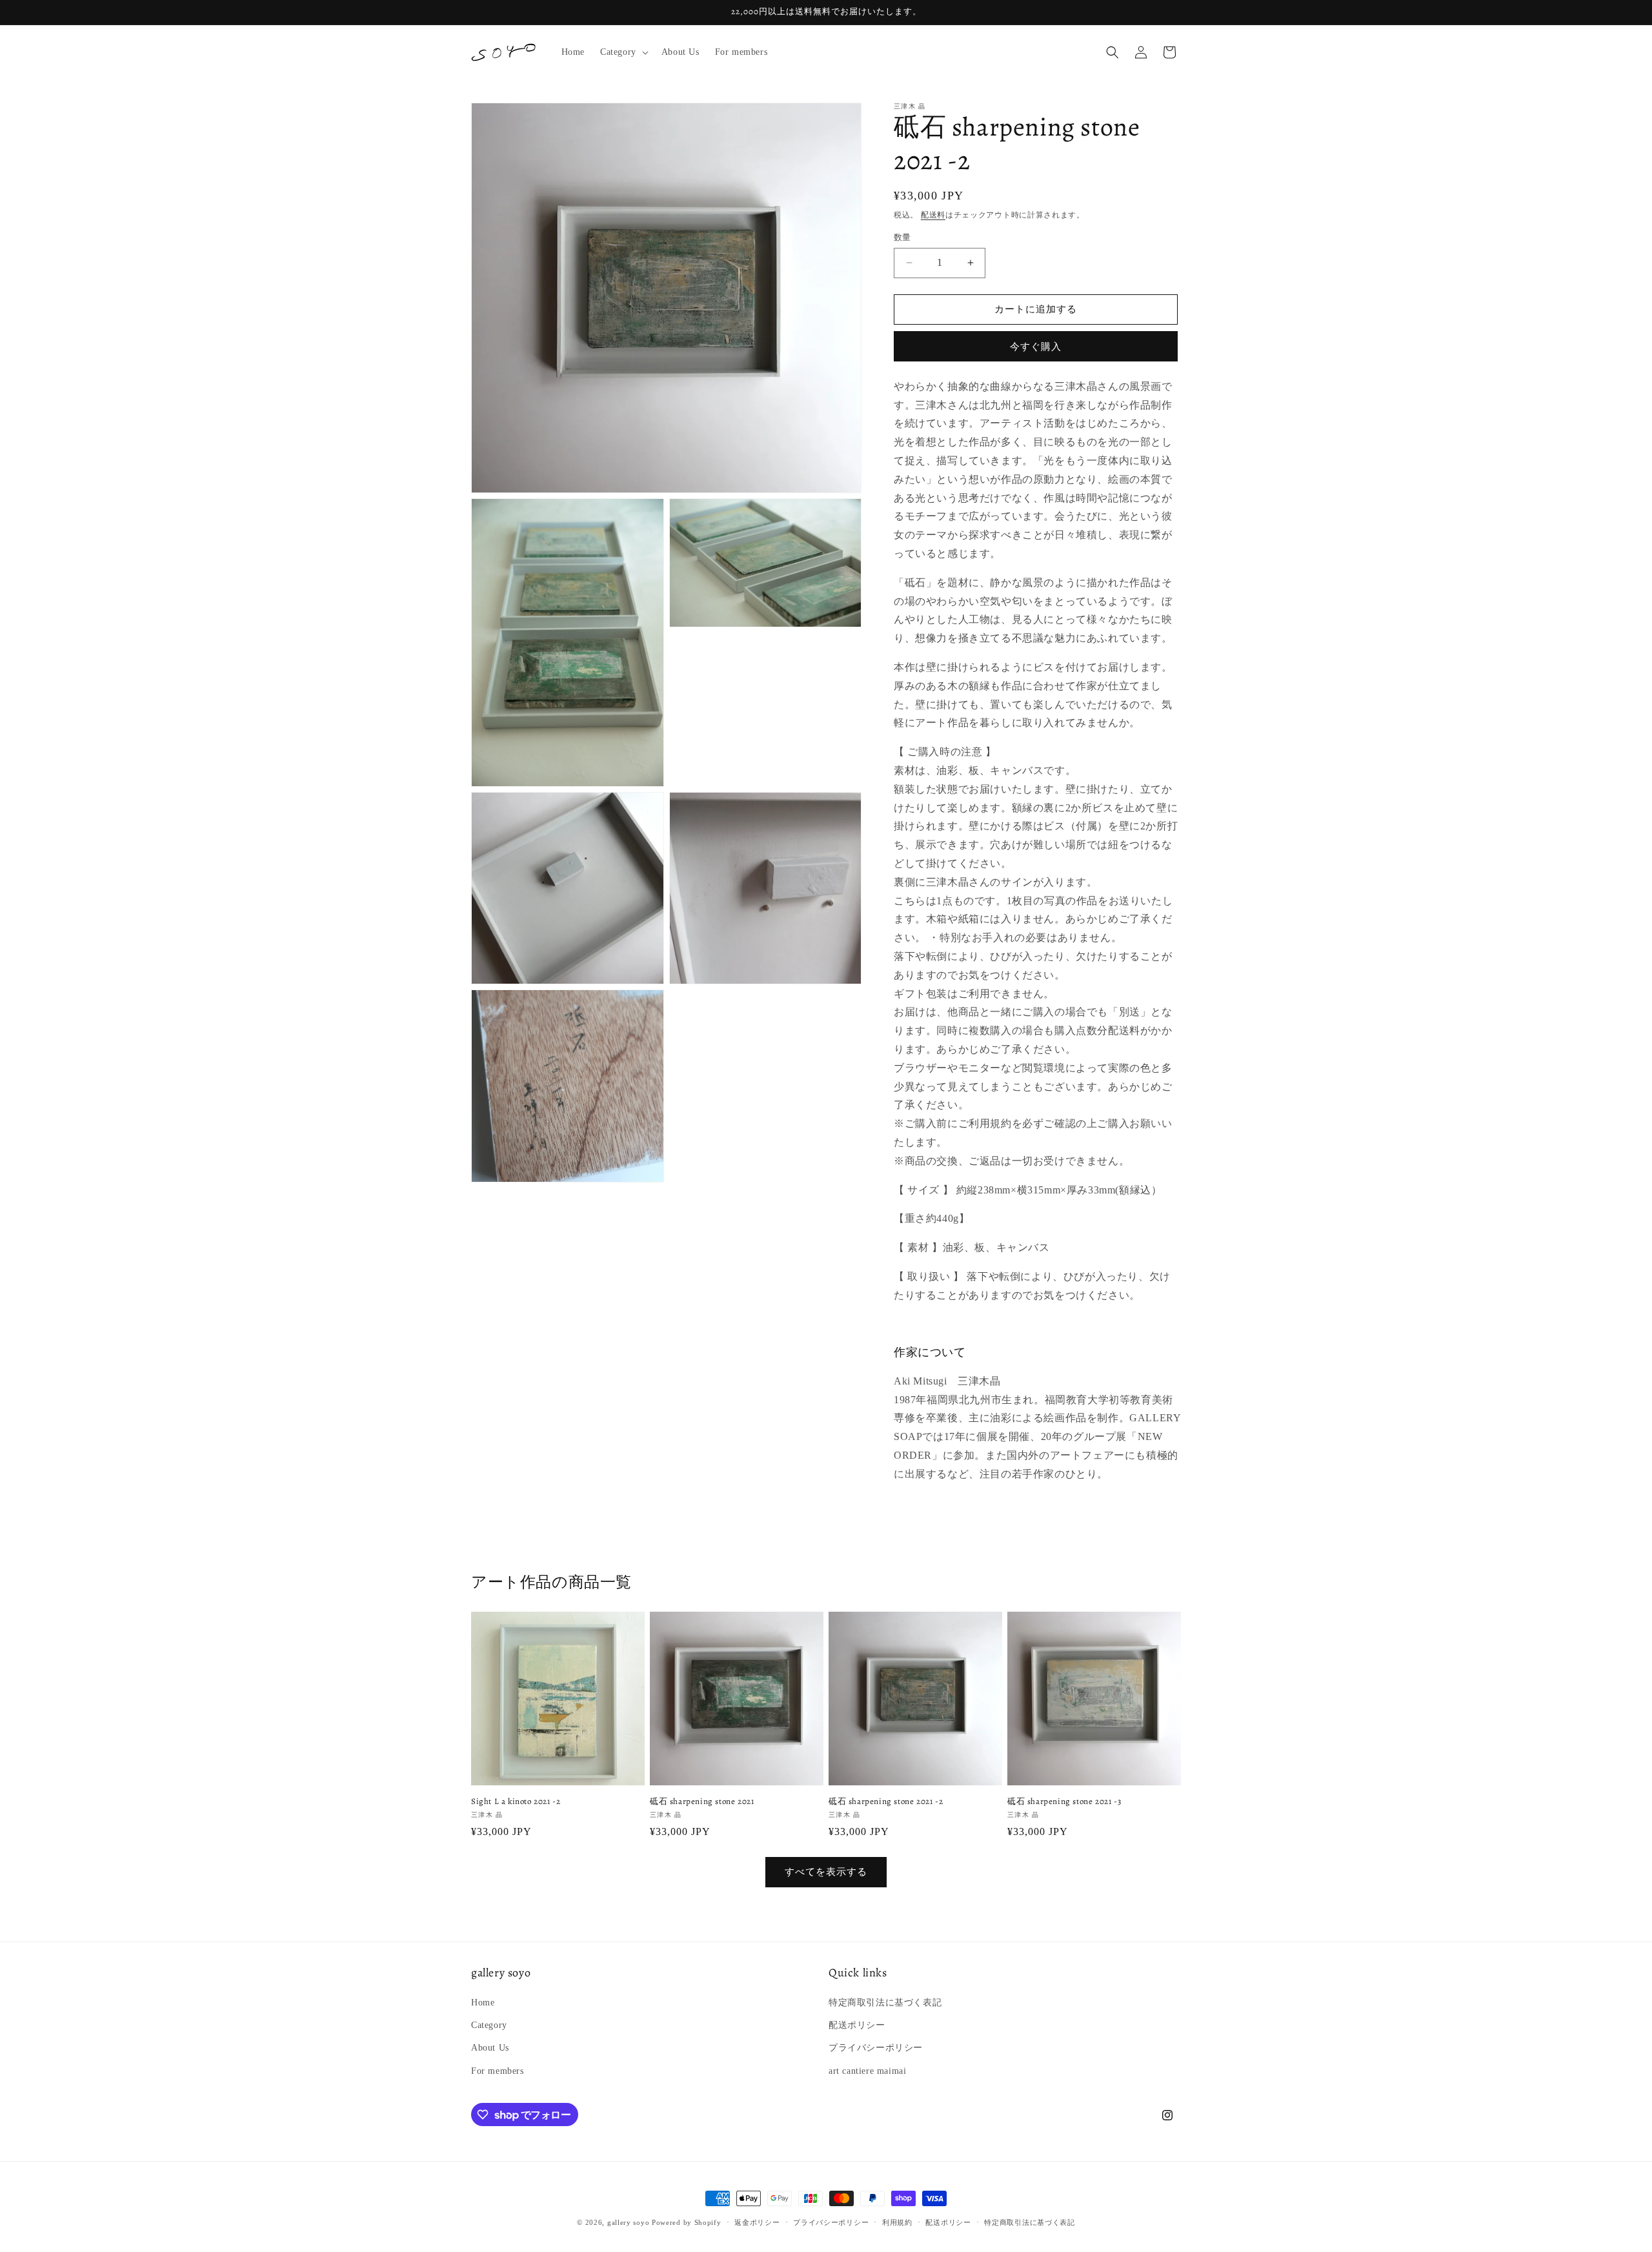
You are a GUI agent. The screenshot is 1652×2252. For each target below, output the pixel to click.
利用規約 (897, 2222)
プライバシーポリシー (876, 2048)
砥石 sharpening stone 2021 (702, 1801)
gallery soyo (628, 2222)
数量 (902, 237)
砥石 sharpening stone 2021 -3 (1064, 1801)
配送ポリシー (857, 2025)
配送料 (933, 215)
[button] (623, 52)
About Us (490, 2048)
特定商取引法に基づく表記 (885, 2003)
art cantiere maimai (867, 2071)
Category (489, 2025)
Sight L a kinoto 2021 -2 (516, 1801)
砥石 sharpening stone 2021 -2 (886, 1801)
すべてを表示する (826, 1872)
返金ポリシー (757, 2222)
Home (483, 2003)
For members (498, 2071)
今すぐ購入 (1036, 347)
